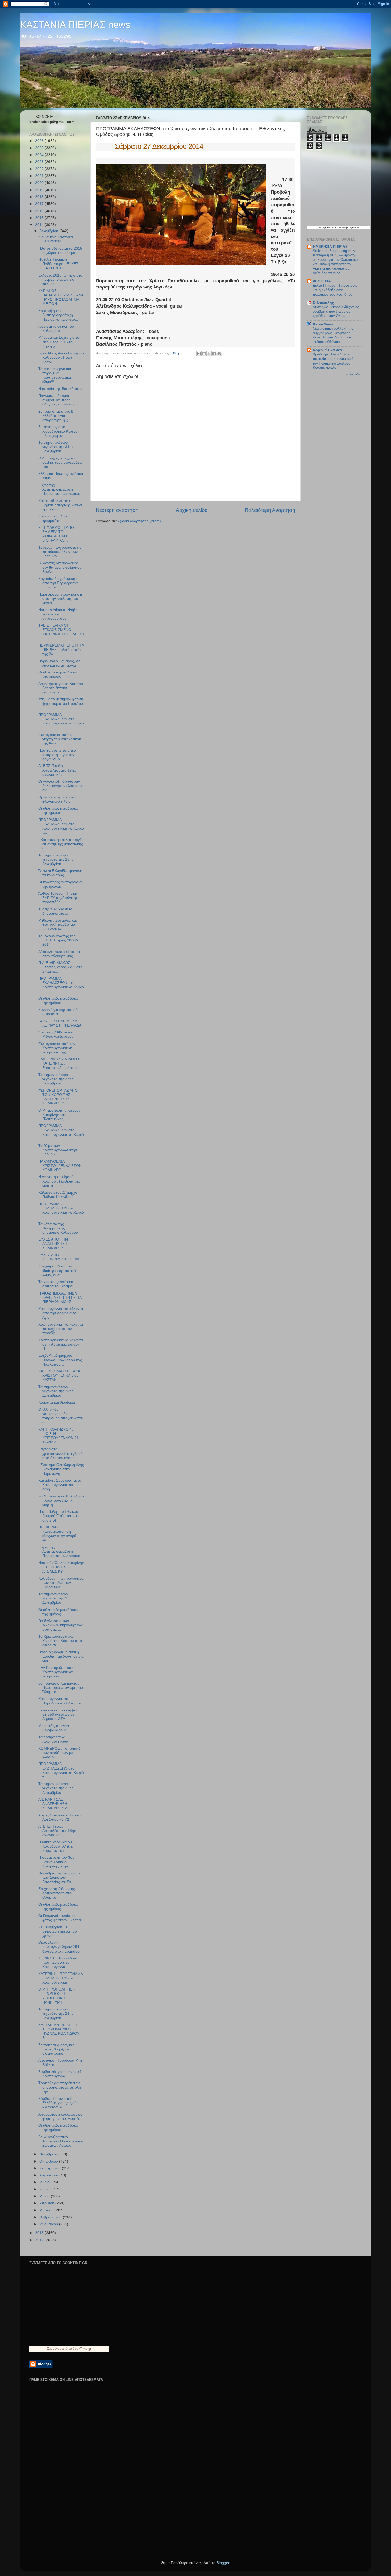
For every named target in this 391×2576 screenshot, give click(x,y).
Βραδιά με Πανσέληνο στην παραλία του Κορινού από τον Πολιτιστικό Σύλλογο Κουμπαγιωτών (334, 361)
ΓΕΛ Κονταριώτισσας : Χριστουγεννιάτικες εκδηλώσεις (57, 1672)
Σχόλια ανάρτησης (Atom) (139, 521)
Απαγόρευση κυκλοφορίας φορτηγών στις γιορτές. (60, 2116)
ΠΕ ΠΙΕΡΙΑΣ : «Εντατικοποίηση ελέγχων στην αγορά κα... (57, 1534)
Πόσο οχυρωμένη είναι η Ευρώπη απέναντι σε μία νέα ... (61, 1656)
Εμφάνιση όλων (352, 374)
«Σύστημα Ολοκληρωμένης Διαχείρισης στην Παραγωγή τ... (61, 1469)
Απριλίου (47, 2203)
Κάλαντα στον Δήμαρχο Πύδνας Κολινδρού (58, 1195)
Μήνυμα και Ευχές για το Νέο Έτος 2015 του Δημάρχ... (59, 342)
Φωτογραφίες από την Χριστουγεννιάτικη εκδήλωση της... (57, 1048)
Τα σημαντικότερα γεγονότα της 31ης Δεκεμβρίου (56, 447)
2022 (40, 169)
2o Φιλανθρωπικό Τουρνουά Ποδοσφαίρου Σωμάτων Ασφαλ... (61, 2141)
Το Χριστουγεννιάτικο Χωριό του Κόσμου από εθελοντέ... (60, 1641)
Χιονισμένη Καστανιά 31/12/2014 (56, 239)
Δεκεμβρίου (49, 231)
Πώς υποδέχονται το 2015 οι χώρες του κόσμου (60, 251)
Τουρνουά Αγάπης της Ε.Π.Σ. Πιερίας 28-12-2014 (58, 940)
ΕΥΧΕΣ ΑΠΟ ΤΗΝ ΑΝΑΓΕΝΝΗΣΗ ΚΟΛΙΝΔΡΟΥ (53, 1244)
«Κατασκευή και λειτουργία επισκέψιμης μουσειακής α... (61, 844)
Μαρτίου (47, 2210)
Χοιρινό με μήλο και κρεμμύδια (54, 518)
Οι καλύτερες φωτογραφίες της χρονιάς (61, 884)
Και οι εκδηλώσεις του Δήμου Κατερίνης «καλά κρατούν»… (60, 505)
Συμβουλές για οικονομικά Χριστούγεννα (60, 2074)
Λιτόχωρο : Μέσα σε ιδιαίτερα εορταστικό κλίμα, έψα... (57, 1270)
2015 (40, 218)
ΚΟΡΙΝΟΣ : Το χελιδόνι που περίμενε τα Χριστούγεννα (57, 1963)
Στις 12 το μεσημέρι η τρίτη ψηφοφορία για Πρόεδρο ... (61, 703)
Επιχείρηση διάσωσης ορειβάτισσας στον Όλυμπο (57, 1893)
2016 (40, 211)
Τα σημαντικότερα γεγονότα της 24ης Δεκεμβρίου (56, 1391)
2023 (40, 162)
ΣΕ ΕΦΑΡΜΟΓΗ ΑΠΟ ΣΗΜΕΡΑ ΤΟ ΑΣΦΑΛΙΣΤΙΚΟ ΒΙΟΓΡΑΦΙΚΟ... (56, 534)
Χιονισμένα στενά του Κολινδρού (56, 328)
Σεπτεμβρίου (51, 2168)
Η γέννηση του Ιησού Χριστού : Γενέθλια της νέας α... (59, 1181)
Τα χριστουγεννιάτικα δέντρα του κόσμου (56, 1284)
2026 (40, 141)
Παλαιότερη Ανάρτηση (270, 510)
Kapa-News (323, 324)
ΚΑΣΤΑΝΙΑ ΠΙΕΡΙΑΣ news (75, 25)
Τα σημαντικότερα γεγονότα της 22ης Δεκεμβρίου (56, 1788)
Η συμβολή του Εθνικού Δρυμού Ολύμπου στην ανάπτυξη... (60, 1516)
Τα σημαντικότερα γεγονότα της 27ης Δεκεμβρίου (56, 1079)
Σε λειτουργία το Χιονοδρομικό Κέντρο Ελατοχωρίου (58, 431)
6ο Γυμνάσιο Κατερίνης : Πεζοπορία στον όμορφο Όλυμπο (61, 1688)
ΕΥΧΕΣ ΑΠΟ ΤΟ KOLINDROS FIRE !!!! (59, 1257)
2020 (40, 183)
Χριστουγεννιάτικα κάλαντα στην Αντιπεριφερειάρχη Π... (61, 1344)
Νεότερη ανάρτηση (117, 510)
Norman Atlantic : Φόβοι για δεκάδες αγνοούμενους (58, 614)
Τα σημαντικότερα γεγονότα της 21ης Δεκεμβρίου (56, 2014)
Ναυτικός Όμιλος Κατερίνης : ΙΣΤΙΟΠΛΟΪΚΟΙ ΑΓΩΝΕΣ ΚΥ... (61, 1567)
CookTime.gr (82, 2349)
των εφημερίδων (348, 227)
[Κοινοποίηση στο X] (209, 354)
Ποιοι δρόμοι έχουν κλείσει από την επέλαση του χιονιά (60, 599)
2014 (40, 225)
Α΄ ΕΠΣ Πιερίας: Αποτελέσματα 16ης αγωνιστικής (57, 1831)
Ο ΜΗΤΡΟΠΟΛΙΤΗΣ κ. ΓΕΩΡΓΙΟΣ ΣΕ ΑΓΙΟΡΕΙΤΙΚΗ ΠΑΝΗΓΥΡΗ (57, 1996)
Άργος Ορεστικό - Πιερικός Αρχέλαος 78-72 (60, 1817)
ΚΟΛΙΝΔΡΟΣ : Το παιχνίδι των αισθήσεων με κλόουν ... (60, 1753)
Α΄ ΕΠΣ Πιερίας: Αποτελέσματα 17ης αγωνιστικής (57, 770)
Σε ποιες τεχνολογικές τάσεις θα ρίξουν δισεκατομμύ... (56, 2049)
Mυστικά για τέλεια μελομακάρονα (54, 1728)
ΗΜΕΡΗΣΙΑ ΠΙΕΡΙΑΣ (330, 247)
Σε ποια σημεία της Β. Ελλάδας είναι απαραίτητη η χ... (56, 416)
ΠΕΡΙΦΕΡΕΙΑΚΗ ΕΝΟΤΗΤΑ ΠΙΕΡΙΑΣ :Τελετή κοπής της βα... (61, 650)
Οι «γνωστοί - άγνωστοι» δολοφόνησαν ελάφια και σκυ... (61, 786)
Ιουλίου (46, 2182)
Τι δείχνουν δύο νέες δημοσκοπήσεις (55, 911)
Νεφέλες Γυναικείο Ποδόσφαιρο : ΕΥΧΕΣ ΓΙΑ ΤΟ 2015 (58, 264)
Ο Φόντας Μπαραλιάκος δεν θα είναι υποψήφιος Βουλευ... (60, 567)
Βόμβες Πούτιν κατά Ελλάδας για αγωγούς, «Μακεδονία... (59, 2103)
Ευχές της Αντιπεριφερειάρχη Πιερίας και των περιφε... (61, 489)
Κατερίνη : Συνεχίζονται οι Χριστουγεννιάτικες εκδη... (59, 1485)
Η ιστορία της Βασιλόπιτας (60, 389)
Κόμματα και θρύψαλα (57, 1402)
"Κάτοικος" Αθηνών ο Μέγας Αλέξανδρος (56, 1034)
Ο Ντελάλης (323, 303)
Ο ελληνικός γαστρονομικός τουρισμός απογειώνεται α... (61, 1416)
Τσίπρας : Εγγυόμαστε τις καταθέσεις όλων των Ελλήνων (60, 552)
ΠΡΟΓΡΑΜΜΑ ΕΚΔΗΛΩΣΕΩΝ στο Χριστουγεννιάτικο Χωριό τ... (61, 721)
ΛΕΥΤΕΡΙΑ (322, 281)
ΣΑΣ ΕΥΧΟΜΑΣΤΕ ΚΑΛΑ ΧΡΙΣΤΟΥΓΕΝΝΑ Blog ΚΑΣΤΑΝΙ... (59, 1375)
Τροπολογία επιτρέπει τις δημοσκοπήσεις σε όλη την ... (60, 2087)
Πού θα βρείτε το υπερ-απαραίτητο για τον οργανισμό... (58, 755)
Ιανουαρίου (49, 2224)
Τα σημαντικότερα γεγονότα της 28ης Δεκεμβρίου (56, 859)
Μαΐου (45, 2196)
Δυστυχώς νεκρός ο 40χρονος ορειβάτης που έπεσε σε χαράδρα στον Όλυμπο (336, 311)
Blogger (223, 2563)
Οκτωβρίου (49, 2161)
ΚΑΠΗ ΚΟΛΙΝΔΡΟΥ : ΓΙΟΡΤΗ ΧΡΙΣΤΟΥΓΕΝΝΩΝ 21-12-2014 (59, 1436)
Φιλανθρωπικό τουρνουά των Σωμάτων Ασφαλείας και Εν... (59, 1877)
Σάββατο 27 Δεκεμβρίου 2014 (150, 146)
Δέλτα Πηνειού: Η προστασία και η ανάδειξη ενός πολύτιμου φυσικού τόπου (335, 290)
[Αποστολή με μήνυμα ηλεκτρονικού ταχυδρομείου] (199, 354)
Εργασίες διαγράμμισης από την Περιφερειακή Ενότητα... (59, 583)
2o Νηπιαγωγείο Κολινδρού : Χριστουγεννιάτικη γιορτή (61, 1500)
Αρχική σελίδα (192, 510)
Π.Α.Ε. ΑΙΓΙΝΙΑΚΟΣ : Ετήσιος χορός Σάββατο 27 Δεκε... (60, 967)
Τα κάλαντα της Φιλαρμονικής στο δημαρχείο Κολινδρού (58, 1228)
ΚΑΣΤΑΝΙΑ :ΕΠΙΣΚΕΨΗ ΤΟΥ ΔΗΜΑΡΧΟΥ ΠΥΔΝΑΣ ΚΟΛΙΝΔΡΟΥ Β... (59, 2032)
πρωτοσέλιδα (330, 227)
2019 (40, 190)
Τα (321, 227)
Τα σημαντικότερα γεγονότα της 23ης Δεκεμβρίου (56, 1598)
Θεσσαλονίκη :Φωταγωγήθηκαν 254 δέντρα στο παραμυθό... (61, 1947)
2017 (40, 204)
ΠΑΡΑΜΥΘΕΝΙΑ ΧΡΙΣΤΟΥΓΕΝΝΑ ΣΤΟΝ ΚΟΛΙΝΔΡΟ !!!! (60, 1166)
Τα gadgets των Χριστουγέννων (53, 1739)
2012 (40, 2240)
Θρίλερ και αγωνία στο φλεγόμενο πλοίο (57, 799)
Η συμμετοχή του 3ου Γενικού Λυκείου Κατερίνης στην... (56, 1862)
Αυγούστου (49, 2175)
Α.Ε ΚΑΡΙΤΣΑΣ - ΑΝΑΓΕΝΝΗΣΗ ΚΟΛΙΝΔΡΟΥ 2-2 (54, 1804)
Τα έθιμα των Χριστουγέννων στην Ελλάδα (58, 1150)
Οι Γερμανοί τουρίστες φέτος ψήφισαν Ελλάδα (60, 1918)
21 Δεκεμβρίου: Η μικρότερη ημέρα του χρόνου (58, 1931)
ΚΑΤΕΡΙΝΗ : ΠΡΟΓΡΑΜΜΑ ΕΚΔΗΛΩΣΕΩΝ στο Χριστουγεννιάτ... (61, 1978)
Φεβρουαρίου (51, 2217)
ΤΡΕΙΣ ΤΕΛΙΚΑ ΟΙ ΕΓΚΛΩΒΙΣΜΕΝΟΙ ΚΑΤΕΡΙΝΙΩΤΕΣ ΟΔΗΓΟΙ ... (61, 632)
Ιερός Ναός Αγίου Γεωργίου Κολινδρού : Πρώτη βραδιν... (61, 357)
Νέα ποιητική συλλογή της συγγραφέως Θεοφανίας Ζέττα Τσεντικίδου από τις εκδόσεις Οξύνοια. (333, 335)
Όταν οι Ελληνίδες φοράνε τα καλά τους (60, 873)
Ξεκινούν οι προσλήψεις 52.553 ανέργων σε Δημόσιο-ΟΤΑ (58, 1714)
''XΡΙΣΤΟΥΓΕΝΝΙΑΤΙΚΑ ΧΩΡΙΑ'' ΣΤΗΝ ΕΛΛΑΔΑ (60, 1023)
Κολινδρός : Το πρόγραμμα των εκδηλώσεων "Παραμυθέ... (61, 1583)
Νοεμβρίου (49, 2154)
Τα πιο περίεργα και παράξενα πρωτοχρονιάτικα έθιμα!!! (55, 375)
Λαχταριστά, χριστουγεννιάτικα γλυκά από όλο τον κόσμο (61, 1453)
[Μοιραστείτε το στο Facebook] (214, 354)
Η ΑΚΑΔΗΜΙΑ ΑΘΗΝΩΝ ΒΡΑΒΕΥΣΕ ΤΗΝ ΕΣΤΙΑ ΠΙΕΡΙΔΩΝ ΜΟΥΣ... (60, 1298)
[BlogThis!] (204, 354)
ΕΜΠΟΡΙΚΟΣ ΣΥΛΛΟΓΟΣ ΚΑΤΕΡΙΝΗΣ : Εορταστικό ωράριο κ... (60, 1063)
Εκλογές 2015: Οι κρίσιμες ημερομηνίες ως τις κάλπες (60, 280)
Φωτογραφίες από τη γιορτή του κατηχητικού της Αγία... (60, 739)
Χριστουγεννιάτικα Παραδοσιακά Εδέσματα (60, 1701)
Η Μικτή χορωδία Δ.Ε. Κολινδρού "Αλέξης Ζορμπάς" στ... (56, 1846)
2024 (40, 155)
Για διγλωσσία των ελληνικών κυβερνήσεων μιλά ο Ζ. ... (61, 1625)
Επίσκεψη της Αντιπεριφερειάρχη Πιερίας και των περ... (58, 315)
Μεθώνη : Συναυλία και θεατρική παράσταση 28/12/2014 (58, 925)
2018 (40, 197)
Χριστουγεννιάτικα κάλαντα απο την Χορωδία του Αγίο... (61, 1313)
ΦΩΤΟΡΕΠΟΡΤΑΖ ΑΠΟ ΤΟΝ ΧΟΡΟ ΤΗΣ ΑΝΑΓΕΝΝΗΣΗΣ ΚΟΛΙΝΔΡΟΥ (58, 1097)
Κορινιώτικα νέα (327, 350)
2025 (40, 148)
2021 (40, 176)
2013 (40, 2233)
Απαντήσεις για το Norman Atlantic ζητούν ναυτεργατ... (61, 688)
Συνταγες (54, 2349)
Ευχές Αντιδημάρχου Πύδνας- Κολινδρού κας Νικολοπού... (60, 1360)
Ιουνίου (46, 2189)
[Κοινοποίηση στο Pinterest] (219, 354)
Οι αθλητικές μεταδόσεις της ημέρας (58, 674)
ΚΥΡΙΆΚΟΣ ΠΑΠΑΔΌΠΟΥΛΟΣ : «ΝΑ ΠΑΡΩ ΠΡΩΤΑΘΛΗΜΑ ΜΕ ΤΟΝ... (61, 297)
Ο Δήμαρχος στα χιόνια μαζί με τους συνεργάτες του (61, 462)
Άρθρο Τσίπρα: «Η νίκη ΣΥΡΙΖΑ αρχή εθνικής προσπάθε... (58, 898)
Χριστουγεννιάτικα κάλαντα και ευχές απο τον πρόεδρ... (61, 1329)
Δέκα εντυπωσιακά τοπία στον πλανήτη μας (59, 954)
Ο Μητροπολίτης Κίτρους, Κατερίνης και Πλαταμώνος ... (60, 1115)
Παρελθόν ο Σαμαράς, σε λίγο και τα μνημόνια (59, 663)
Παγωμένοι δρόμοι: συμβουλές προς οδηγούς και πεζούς (57, 400)
